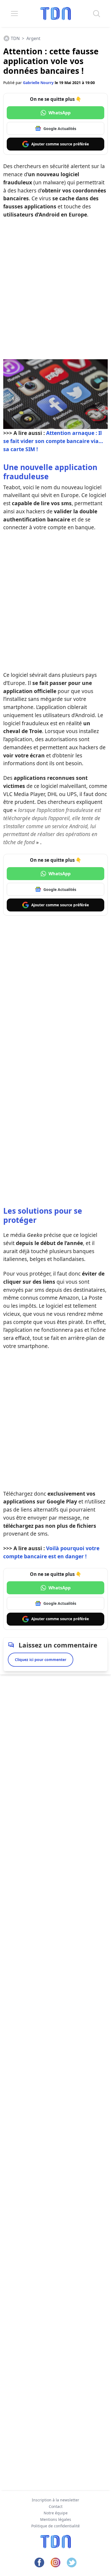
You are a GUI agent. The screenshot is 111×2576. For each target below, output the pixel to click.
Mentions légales (56, 2519)
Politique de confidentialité (55, 2526)
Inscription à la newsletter (55, 2500)
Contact (56, 2506)
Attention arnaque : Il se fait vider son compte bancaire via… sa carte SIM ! (53, 441)
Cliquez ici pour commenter (41, 1660)
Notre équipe (56, 2513)
